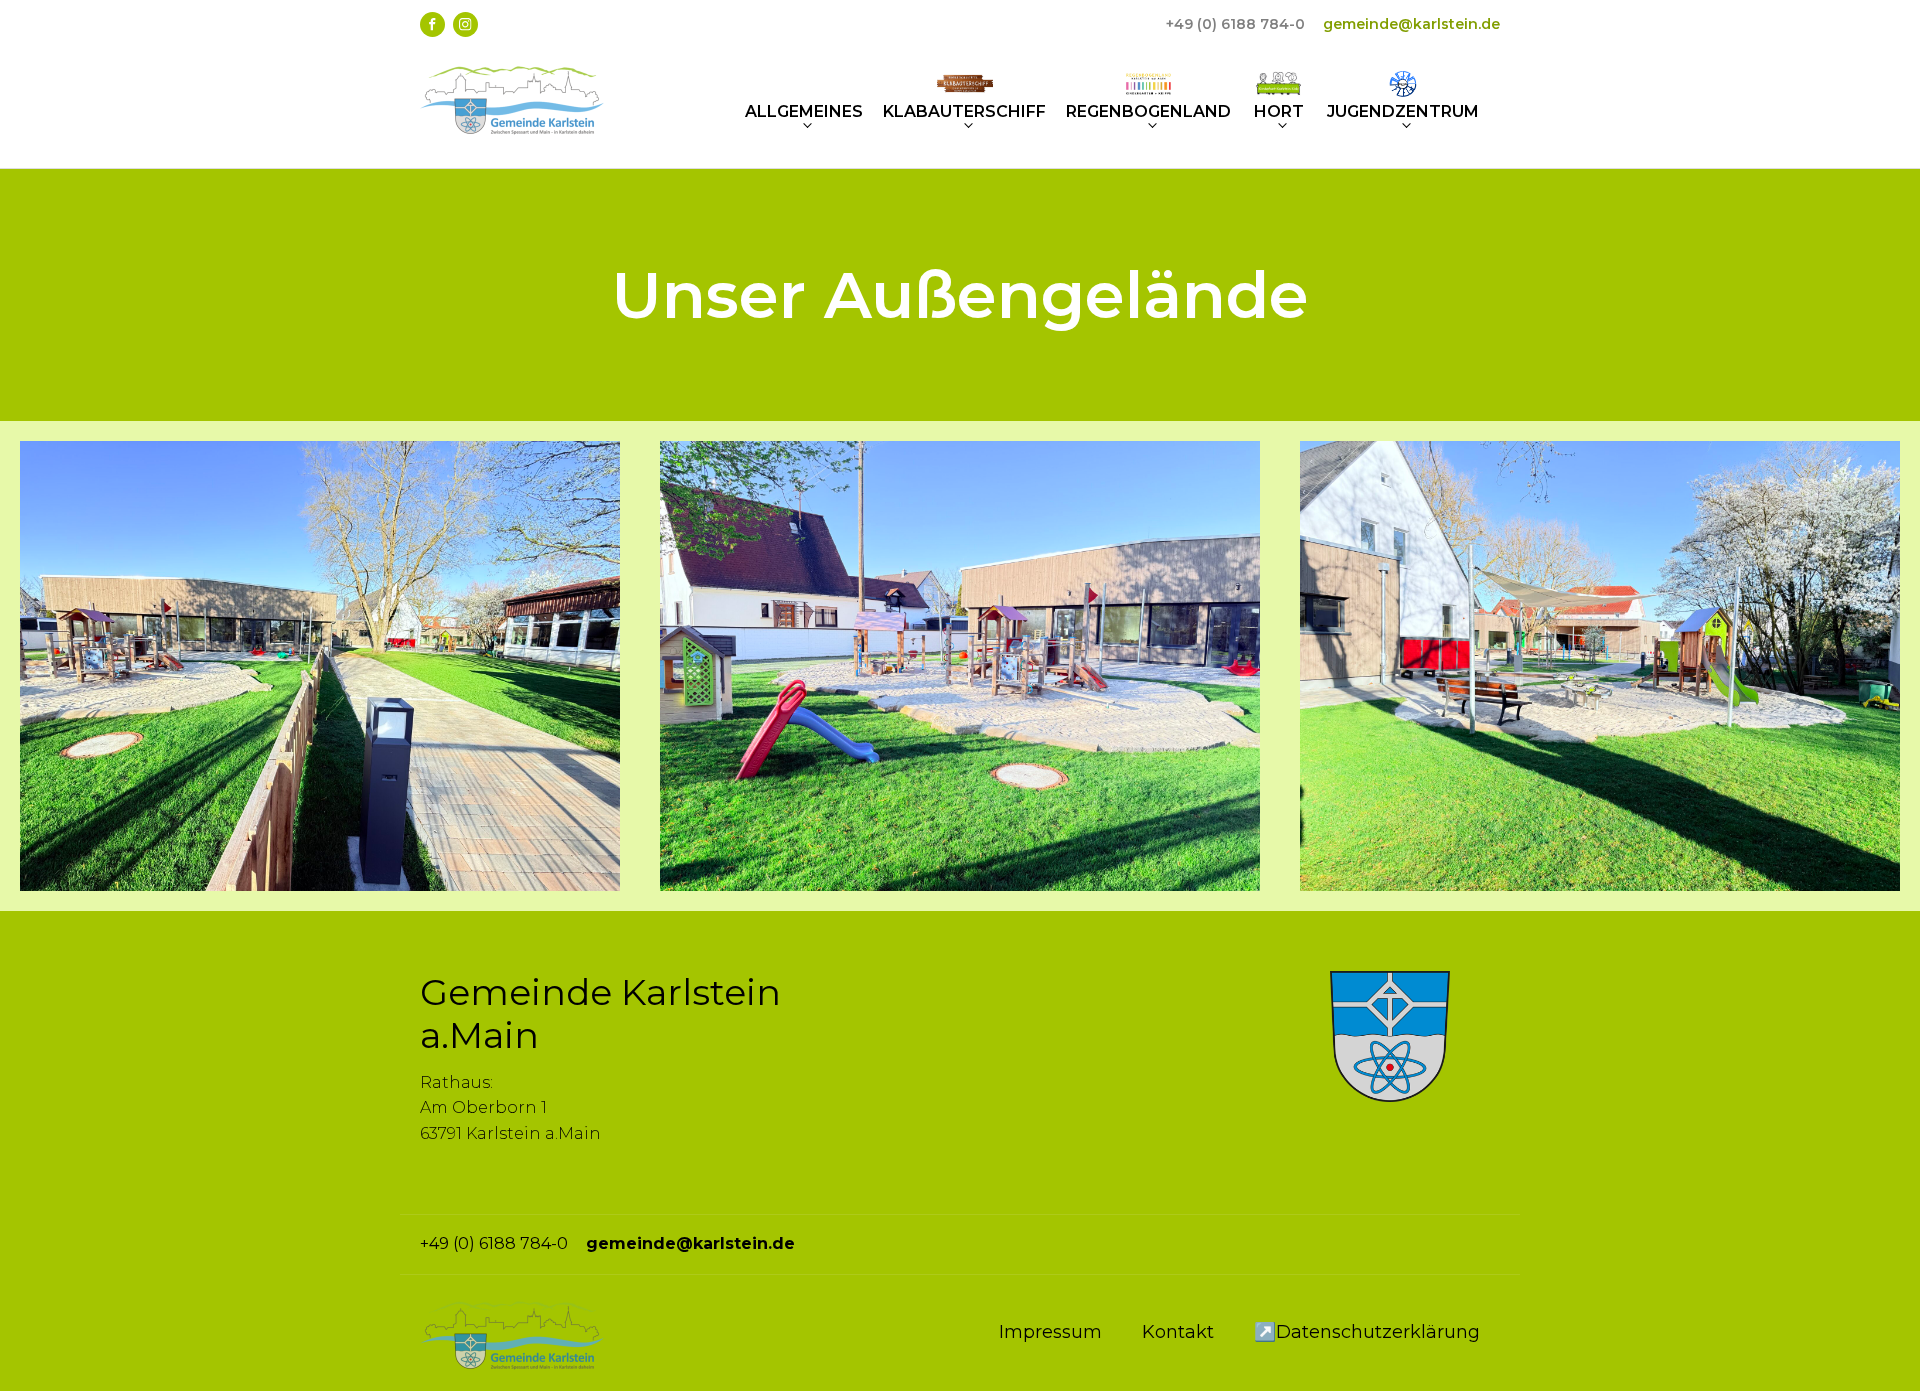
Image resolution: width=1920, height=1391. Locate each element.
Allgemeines (804, 111)
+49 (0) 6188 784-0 (1235, 24)
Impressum (1050, 1332)
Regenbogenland (1148, 111)
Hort (1279, 111)
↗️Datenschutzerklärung (1367, 1332)
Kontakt (1178, 1332)
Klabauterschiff (964, 111)
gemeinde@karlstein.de (1411, 24)
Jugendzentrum (1403, 111)
